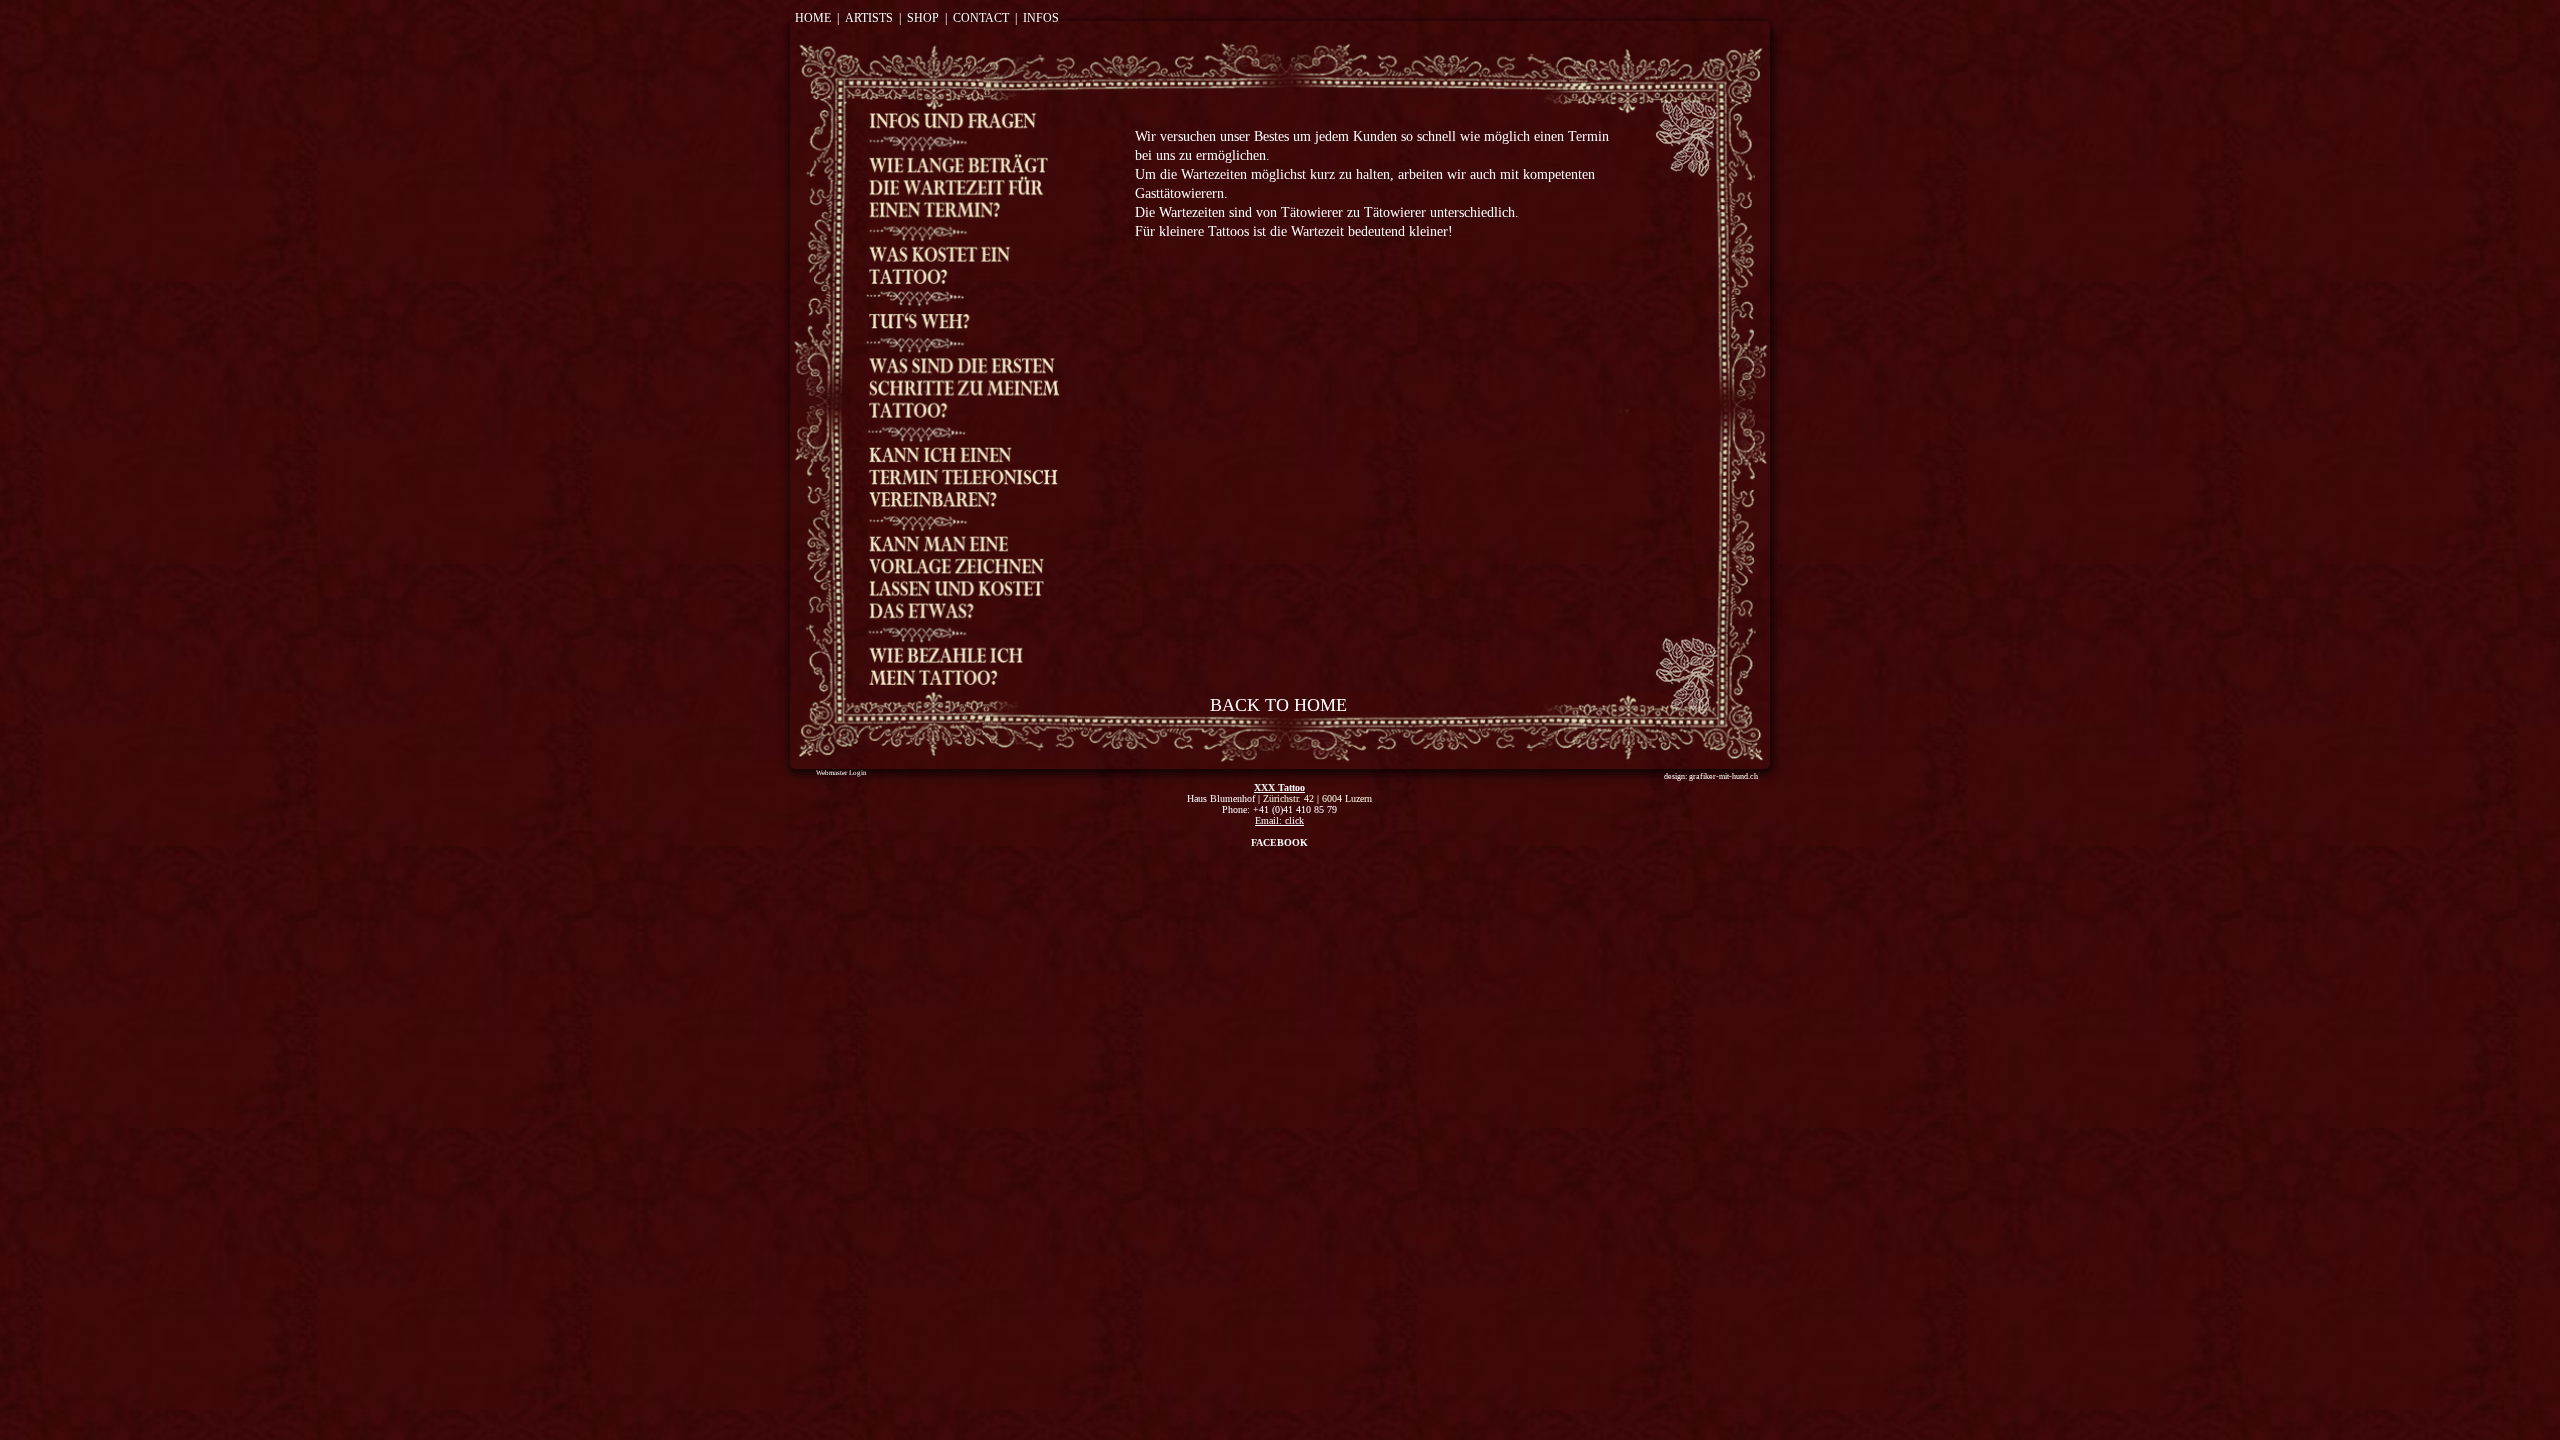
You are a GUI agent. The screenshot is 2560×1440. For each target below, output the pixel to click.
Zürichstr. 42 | (1292, 798)
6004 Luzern (1347, 798)
